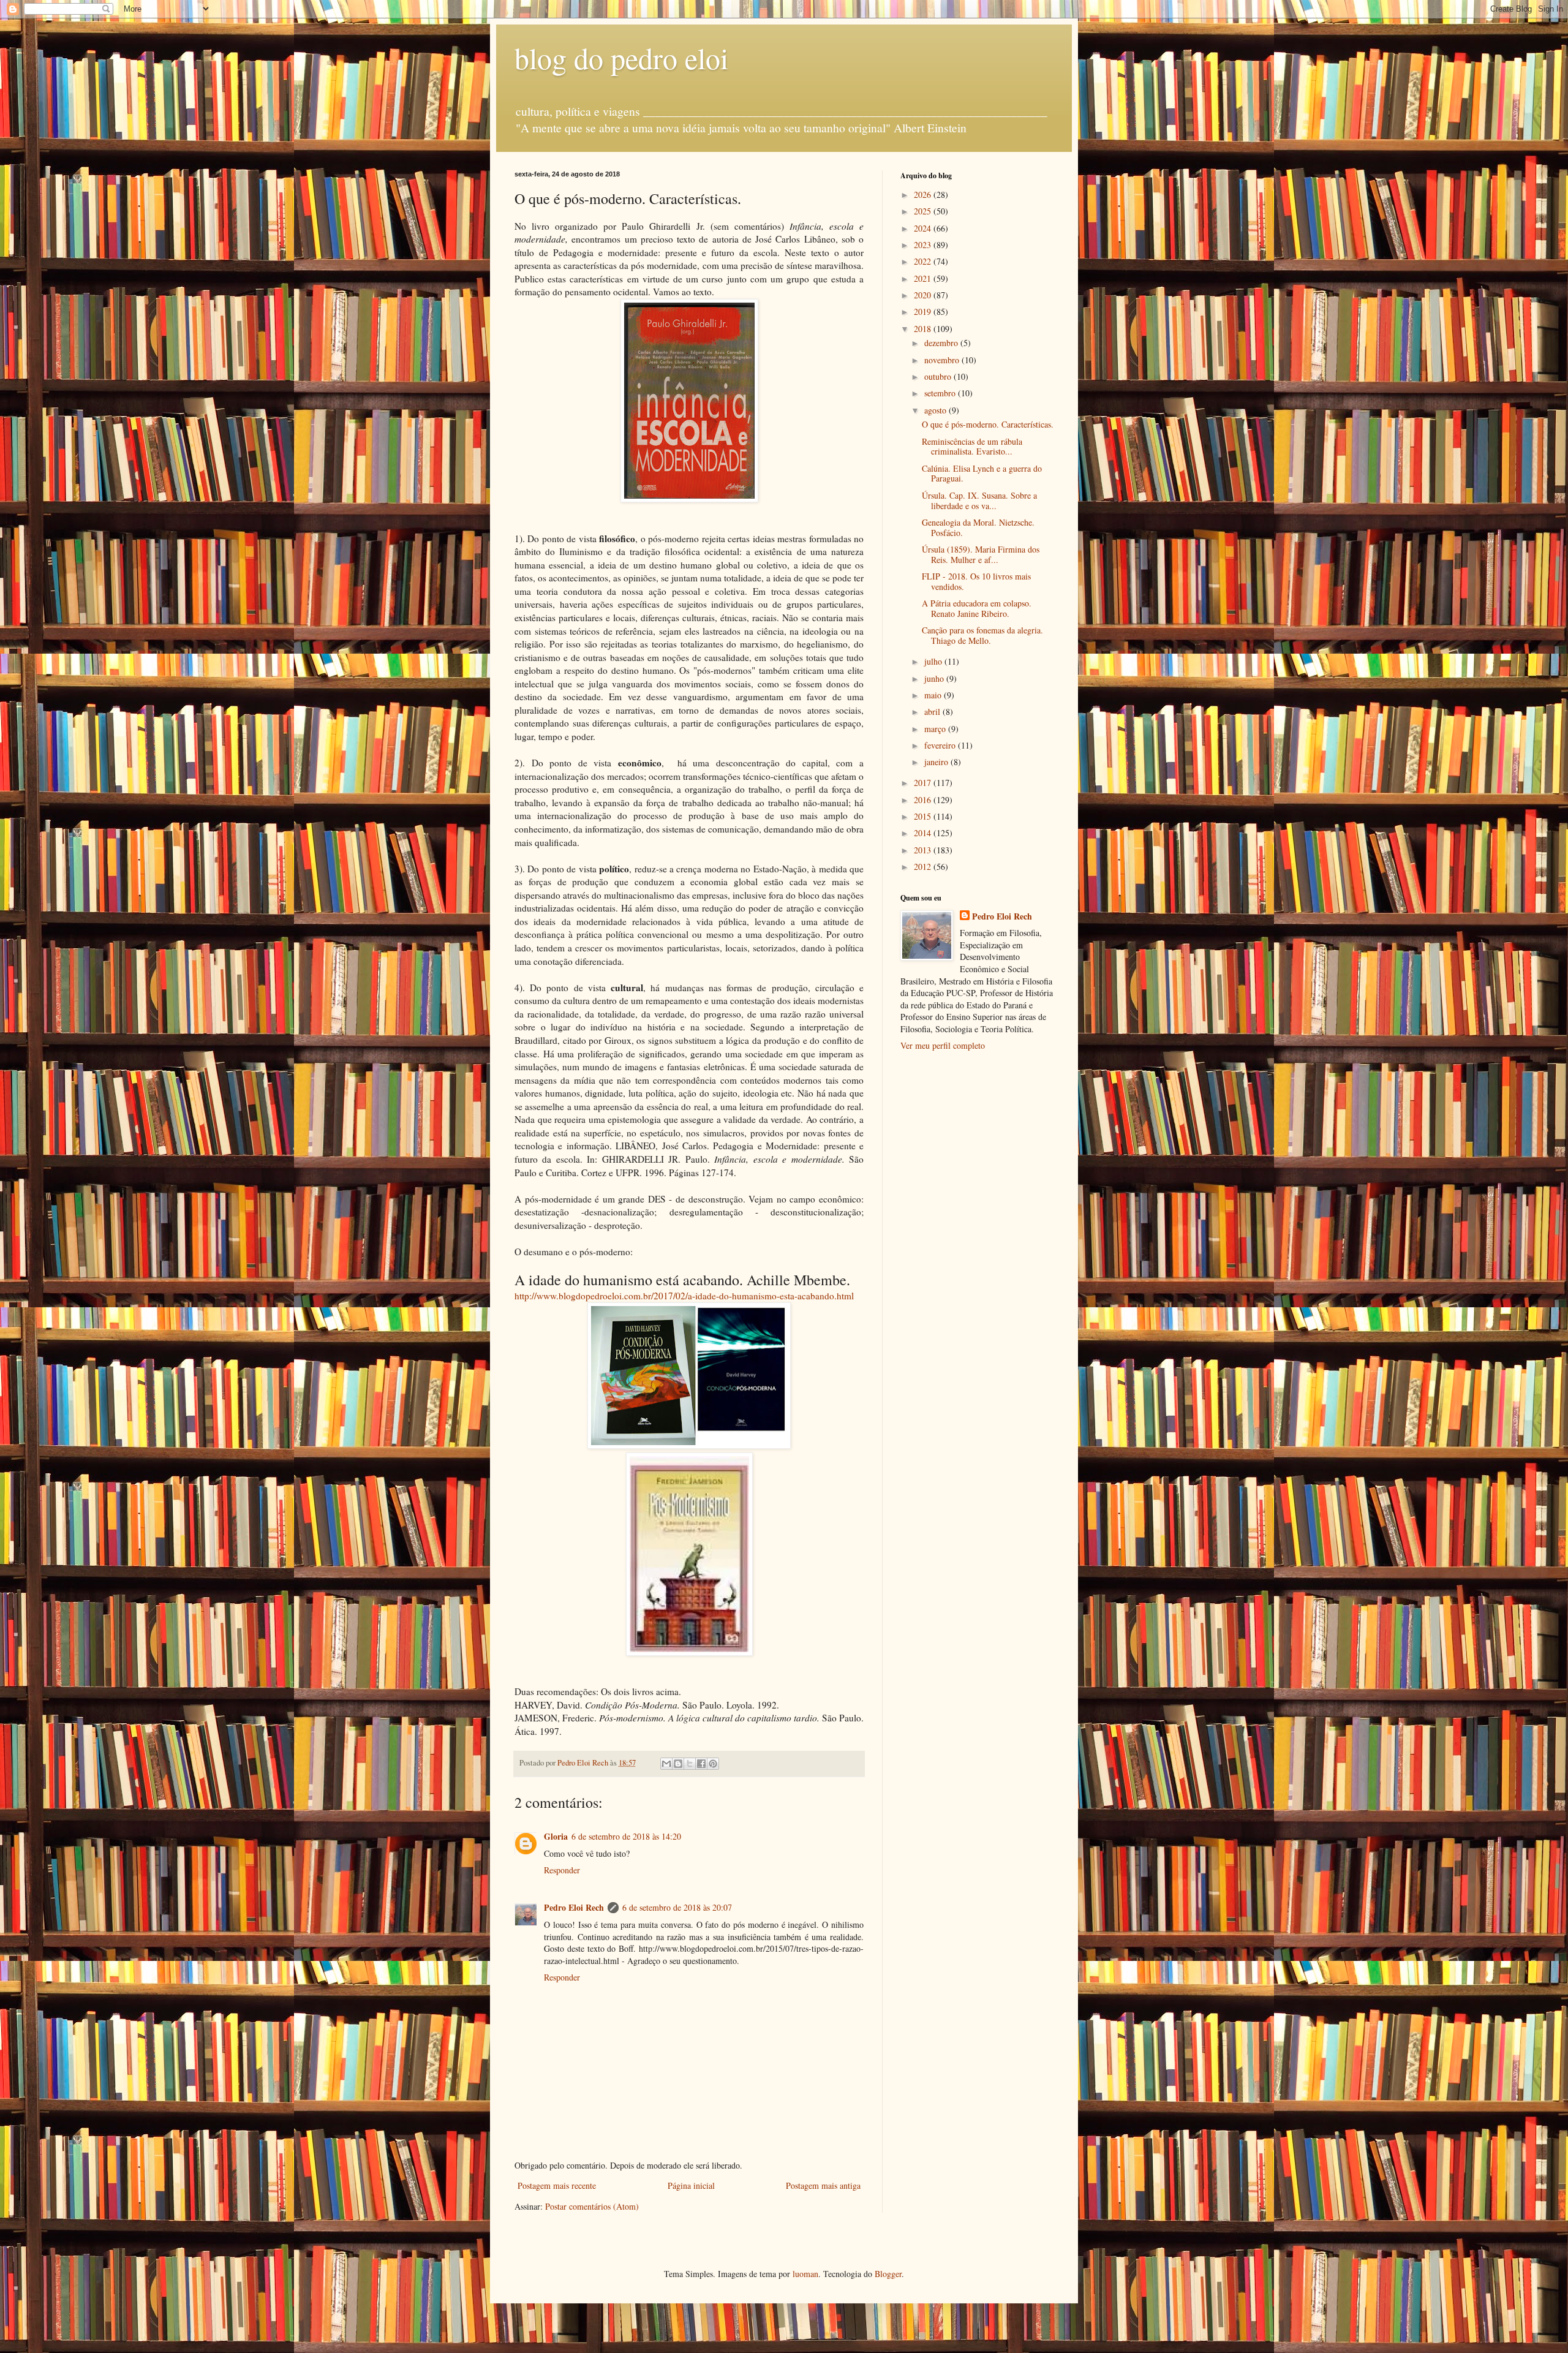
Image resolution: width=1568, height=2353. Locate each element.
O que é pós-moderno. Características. (988, 424)
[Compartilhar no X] (690, 1764)
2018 (924, 329)
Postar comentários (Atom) (592, 2206)
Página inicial (691, 2185)
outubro (939, 376)
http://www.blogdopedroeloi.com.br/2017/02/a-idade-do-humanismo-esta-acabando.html (684, 1296)
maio (934, 695)
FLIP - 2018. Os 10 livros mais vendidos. (976, 581)
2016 (924, 800)
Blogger (888, 2274)
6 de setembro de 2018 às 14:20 (626, 1836)
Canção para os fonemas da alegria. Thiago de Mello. (982, 635)
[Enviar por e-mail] (666, 1764)
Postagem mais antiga (823, 2185)
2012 (924, 867)
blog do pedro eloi (621, 58)
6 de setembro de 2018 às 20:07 (677, 1907)
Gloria (556, 1836)
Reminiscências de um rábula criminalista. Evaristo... (972, 447)
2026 (924, 195)
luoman (805, 2274)
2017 (924, 783)
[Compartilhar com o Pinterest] (713, 1764)
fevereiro (941, 745)
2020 (924, 295)
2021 (924, 278)
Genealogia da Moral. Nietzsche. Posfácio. (978, 527)
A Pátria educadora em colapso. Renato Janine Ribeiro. (977, 608)
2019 (924, 312)
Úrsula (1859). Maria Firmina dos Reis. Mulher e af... (981, 554)
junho (935, 678)
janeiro (937, 762)
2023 (924, 245)
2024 (924, 228)
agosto (937, 410)
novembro (943, 360)
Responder (562, 1870)
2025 (924, 211)
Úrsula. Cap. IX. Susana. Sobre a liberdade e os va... (979, 500)
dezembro (942, 343)
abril (933, 712)
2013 (924, 850)
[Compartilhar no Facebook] (701, 1764)
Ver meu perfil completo (943, 1045)
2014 (924, 833)
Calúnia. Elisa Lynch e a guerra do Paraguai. (982, 474)
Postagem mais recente (557, 2185)
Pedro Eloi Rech (574, 1907)
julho (934, 661)
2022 (924, 261)
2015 (924, 816)
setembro (941, 393)
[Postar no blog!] (678, 1764)
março (936, 729)
